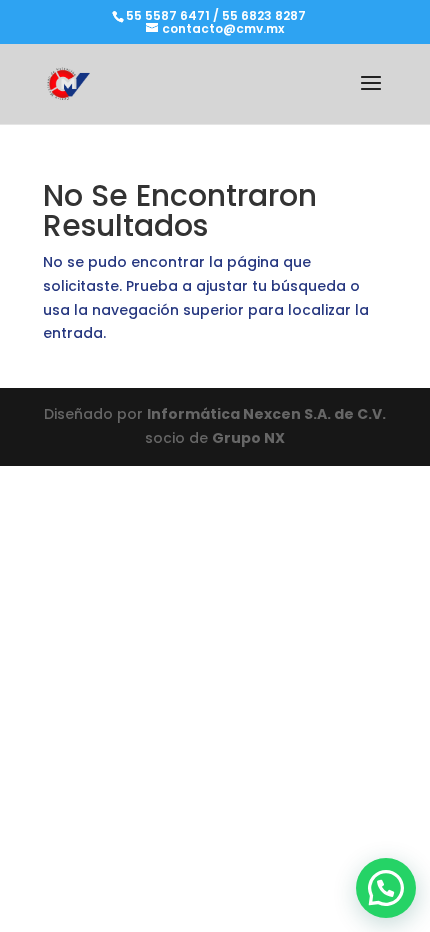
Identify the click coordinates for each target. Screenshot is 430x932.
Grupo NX (248, 438)
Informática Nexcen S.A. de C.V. (266, 414)
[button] (386, 888)
